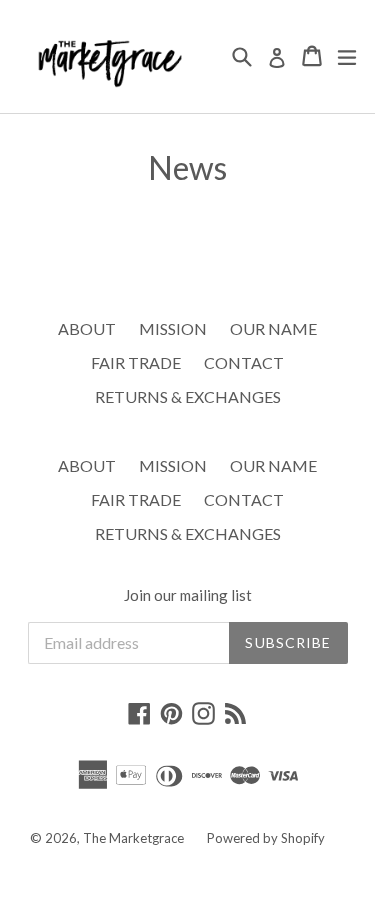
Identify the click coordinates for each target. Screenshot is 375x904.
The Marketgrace (133, 838)
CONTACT (244, 362)
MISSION (173, 328)
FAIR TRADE (136, 362)
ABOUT (87, 328)
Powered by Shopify (266, 838)
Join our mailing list (188, 595)
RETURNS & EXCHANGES (188, 396)
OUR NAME (273, 328)
